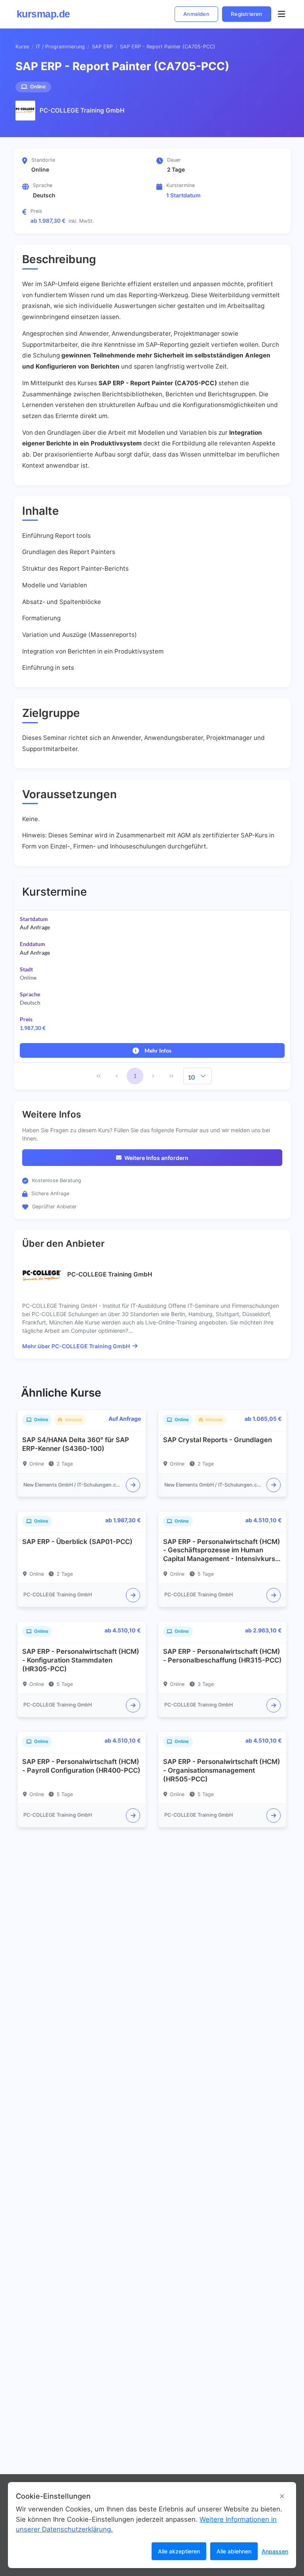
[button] (203, 1076)
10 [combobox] (191, 1077)
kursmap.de (43, 14)
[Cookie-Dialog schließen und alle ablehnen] (282, 2496)
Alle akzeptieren (179, 2551)
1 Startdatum (183, 195)
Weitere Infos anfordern (156, 1158)
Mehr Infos (158, 1050)
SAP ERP (102, 47)
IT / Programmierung (60, 47)
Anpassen (275, 2551)
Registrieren (246, 14)
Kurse (22, 47)
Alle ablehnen (234, 2551)
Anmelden (196, 14)
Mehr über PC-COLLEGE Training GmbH (76, 1346)
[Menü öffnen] (281, 14)
